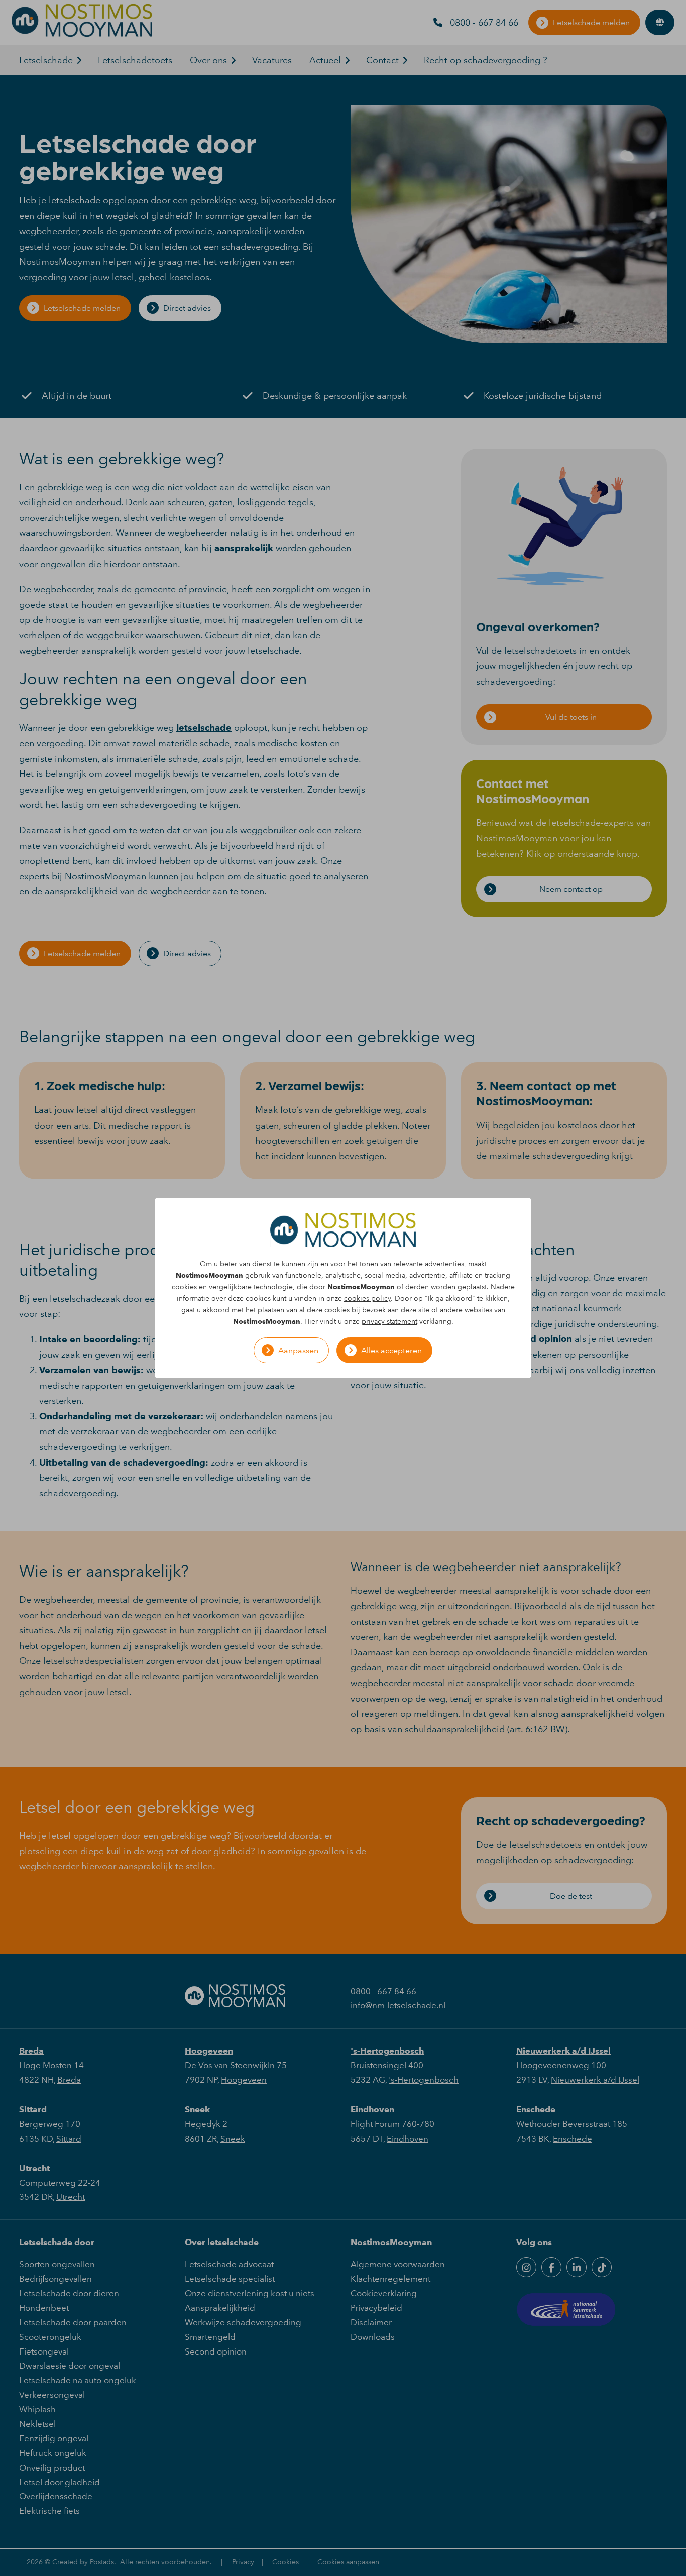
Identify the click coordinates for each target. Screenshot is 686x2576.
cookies (184, 1287)
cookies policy (367, 1299)
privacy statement (389, 1322)
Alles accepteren (391, 1350)
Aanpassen (298, 1350)
